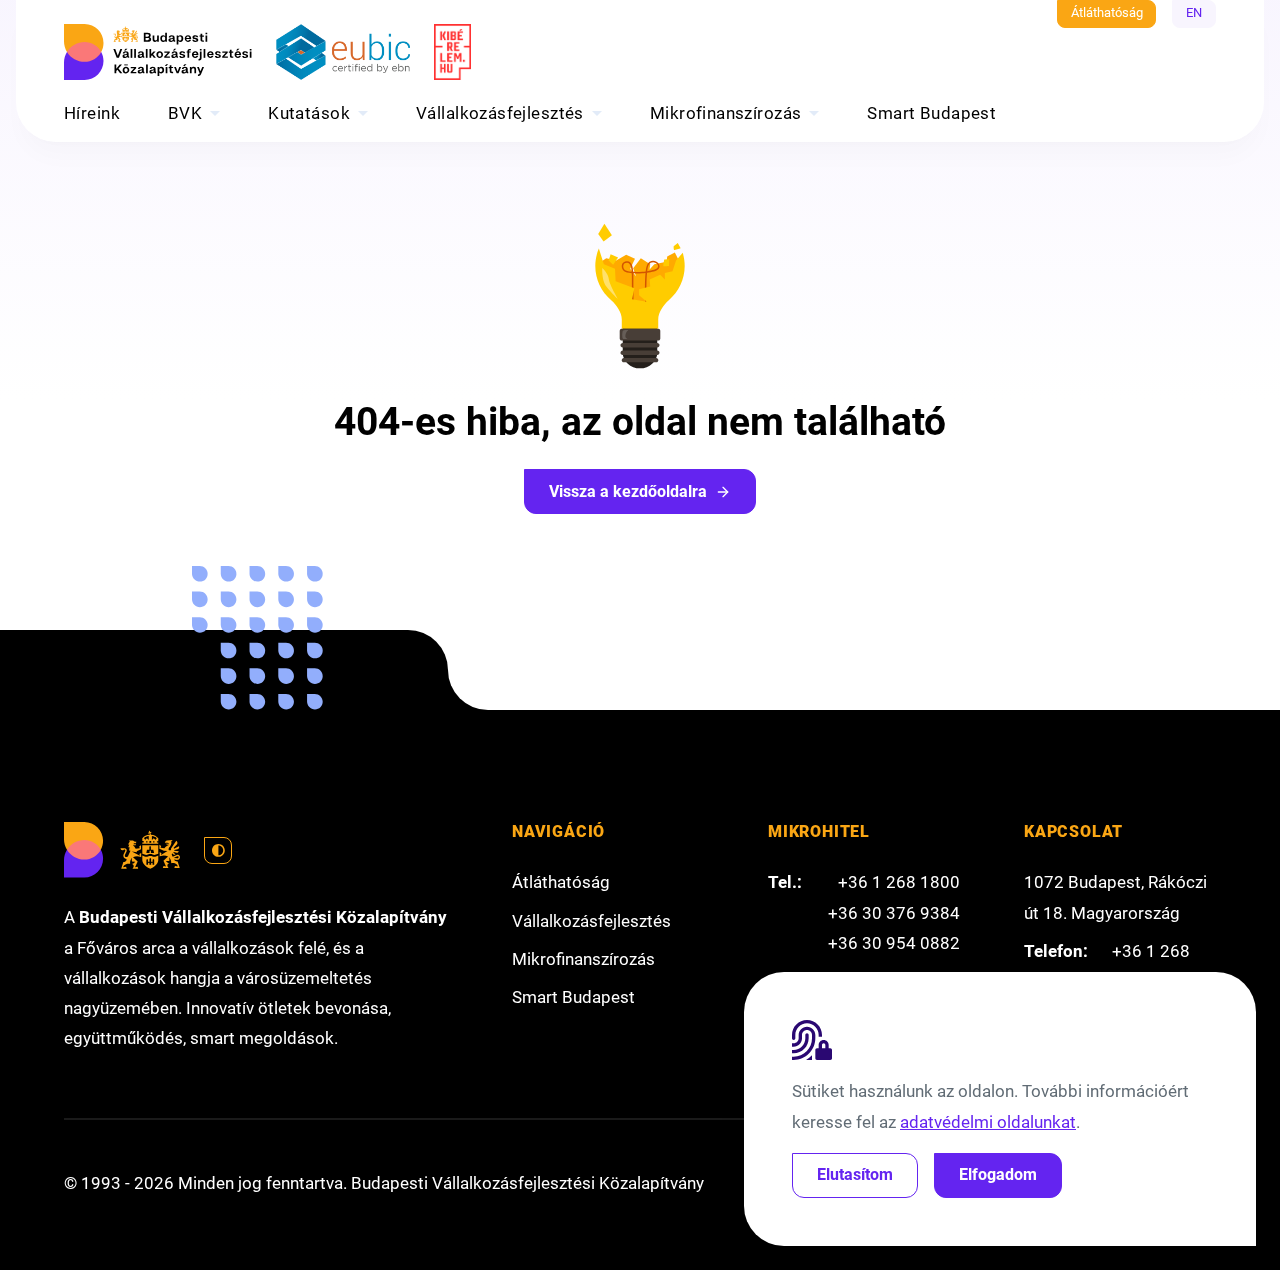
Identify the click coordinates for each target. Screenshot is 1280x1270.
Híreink (92, 113)
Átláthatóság (1107, 12)
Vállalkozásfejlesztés (500, 113)
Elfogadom (998, 1174)
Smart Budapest (931, 113)
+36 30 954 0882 (894, 943)
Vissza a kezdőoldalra (628, 491)
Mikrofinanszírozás (726, 113)
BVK (185, 113)
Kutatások (309, 113)
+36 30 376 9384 (894, 913)
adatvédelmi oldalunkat (988, 1122)
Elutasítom (855, 1174)
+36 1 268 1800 (899, 882)
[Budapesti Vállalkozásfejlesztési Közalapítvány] (158, 52)
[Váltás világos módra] (218, 851)
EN (1194, 12)
